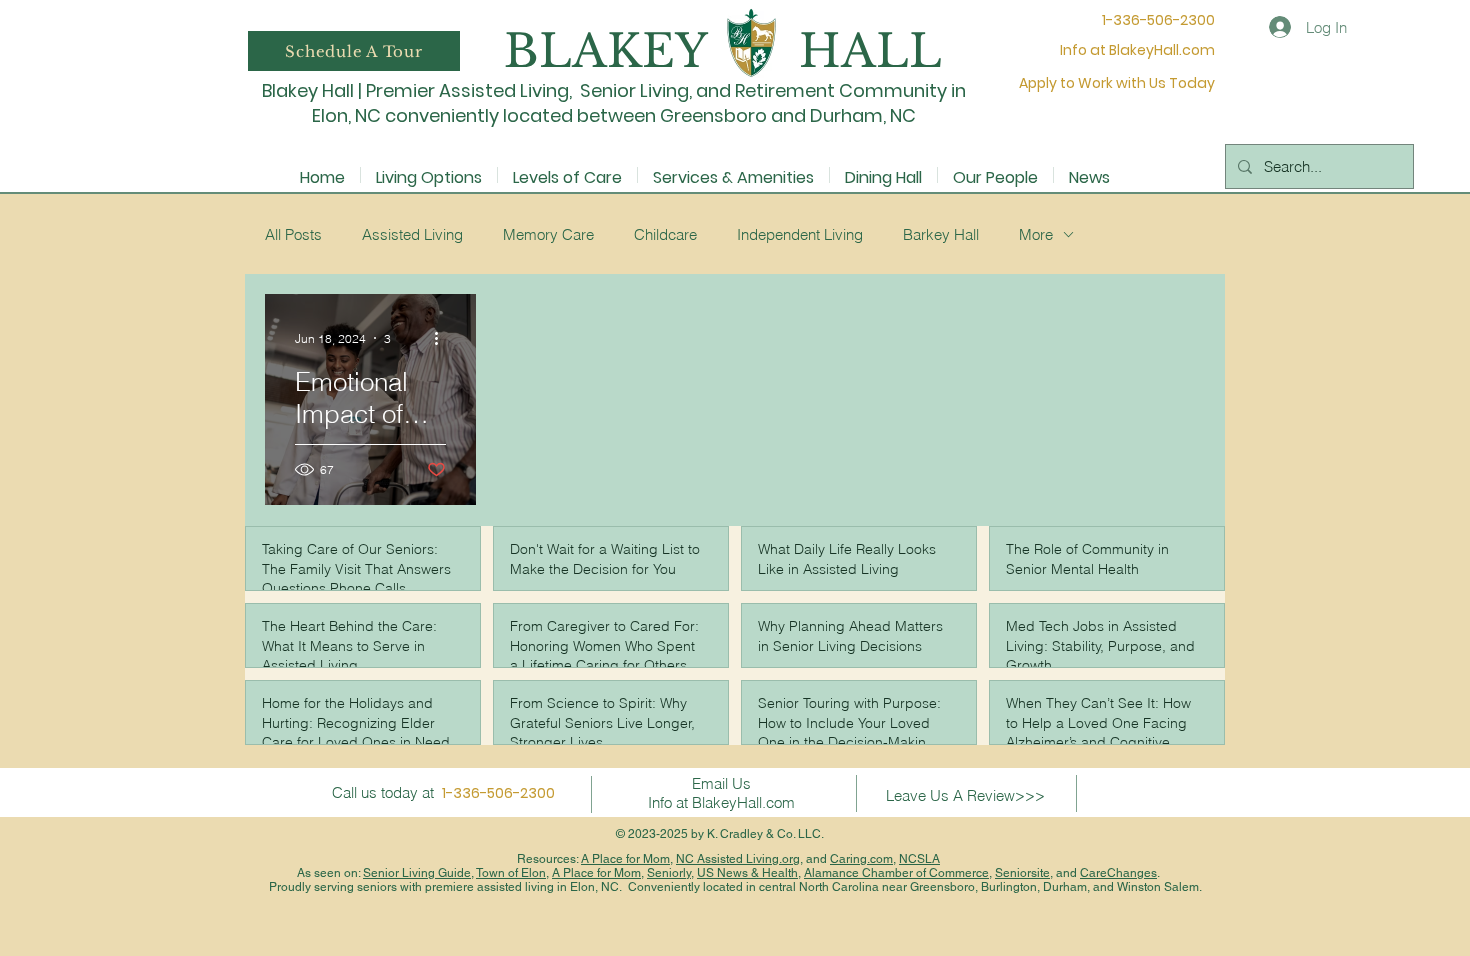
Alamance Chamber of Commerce (896, 873)
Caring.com (861, 859)
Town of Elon (511, 873)
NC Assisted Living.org (738, 859)
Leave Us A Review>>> (965, 795)
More (1036, 234)
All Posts (293, 234)
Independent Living (800, 234)
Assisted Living (412, 234)
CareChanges (1118, 873)
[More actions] (443, 338)
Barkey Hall (941, 234)
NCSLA (919, 859)
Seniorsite (1022, 873)
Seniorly (669, 873)
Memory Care (548, 234)
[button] (354, 51)
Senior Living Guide (417, 873)
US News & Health (747, 873)
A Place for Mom (625, 859)
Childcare (665, 234)
